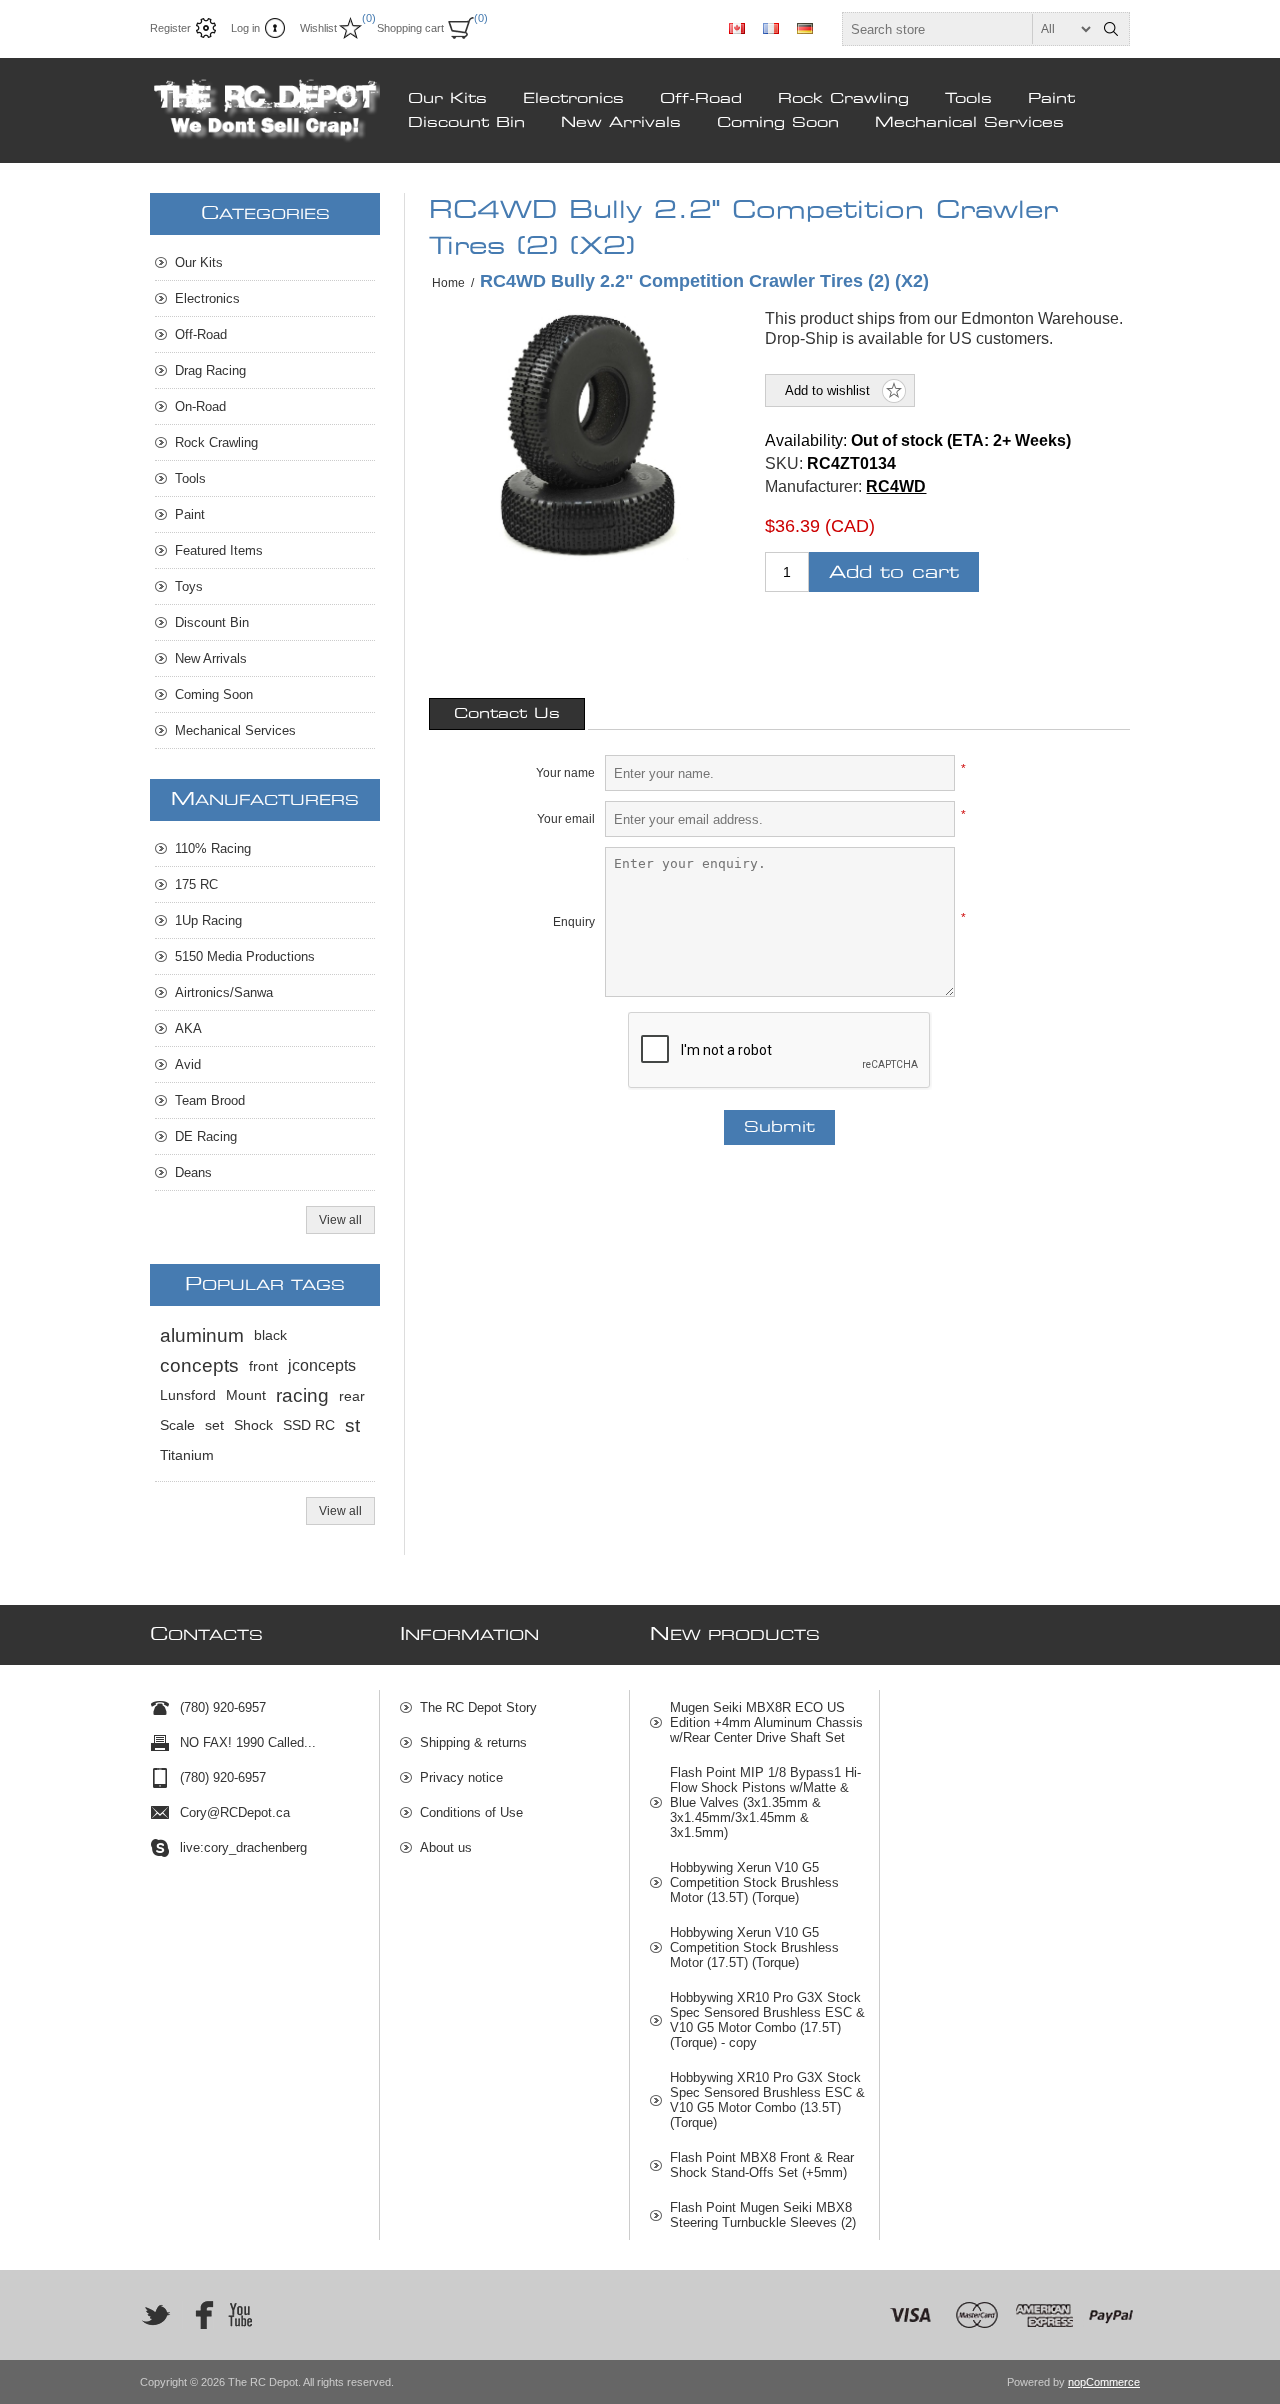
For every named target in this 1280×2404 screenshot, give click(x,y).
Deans (193, 1172)
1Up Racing (208, 920)
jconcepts (322, 1365)
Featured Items (219, 550)
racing (302, 1395)
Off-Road (701, 99)
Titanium (187, 1455)
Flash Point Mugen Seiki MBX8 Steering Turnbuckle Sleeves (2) (763, 2215)
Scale (177, 1425)
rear (352, 1396)
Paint (1051, 99)
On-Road (200, 406)
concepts (199, 1365)
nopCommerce (1104, 2382)
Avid (188, 1064)
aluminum (202, 1335)
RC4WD (896, 486)
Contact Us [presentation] (507, 714)
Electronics (573, 99)
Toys (189, 586)
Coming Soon (778, 123)
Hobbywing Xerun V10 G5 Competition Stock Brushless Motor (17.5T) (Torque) (754, 1947)
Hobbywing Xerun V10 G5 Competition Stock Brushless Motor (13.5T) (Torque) (754, 1882)
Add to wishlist (827, 390)
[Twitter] (156, 2315)
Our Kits (447, 99)
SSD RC (309, 1425)
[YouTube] (240, 2315)
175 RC (196, 884)
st (352, 1425)
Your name (565, 773)
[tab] (507, 714)
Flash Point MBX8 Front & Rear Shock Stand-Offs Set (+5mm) (762, 2165)
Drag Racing (210, 370)
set (214, 1425)
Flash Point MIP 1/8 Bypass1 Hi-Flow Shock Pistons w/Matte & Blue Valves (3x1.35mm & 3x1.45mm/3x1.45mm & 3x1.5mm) (765, 1802)
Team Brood (210, 1100)
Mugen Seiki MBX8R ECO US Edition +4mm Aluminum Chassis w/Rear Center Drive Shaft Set (766, 1722)
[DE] (805, 28)
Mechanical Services (969, 123)
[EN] (737, 28)
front (263, 1366)
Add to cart (894, 572)
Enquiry (574, 922)
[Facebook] (198, 2315)
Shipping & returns (473, 1742)
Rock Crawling (843, 99)
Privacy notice (461, 1777)
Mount (246, 1395)
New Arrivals (621, 123)
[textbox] (968, 29)
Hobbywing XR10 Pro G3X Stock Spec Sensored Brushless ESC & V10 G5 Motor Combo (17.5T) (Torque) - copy (767, 2020)
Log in (245, 28)
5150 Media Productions (245, 956)
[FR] (771, 28)
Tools (968, 99)
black (270, 1335)
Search (1111, 29)
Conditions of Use (471, 1812)
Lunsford (188, 1395)
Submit (779, 1127)
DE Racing (206, 1136)
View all (340, 1220)
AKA (188, 1028)
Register (170, 28)
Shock (253, 1425)
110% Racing (213, 848)
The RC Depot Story (478, 1707)
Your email (566, 819)
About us (446, 1847)
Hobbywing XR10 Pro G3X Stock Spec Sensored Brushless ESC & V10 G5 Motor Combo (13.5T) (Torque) (767, 2100)
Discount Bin (466, 123)
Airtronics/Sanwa (224, 992)
